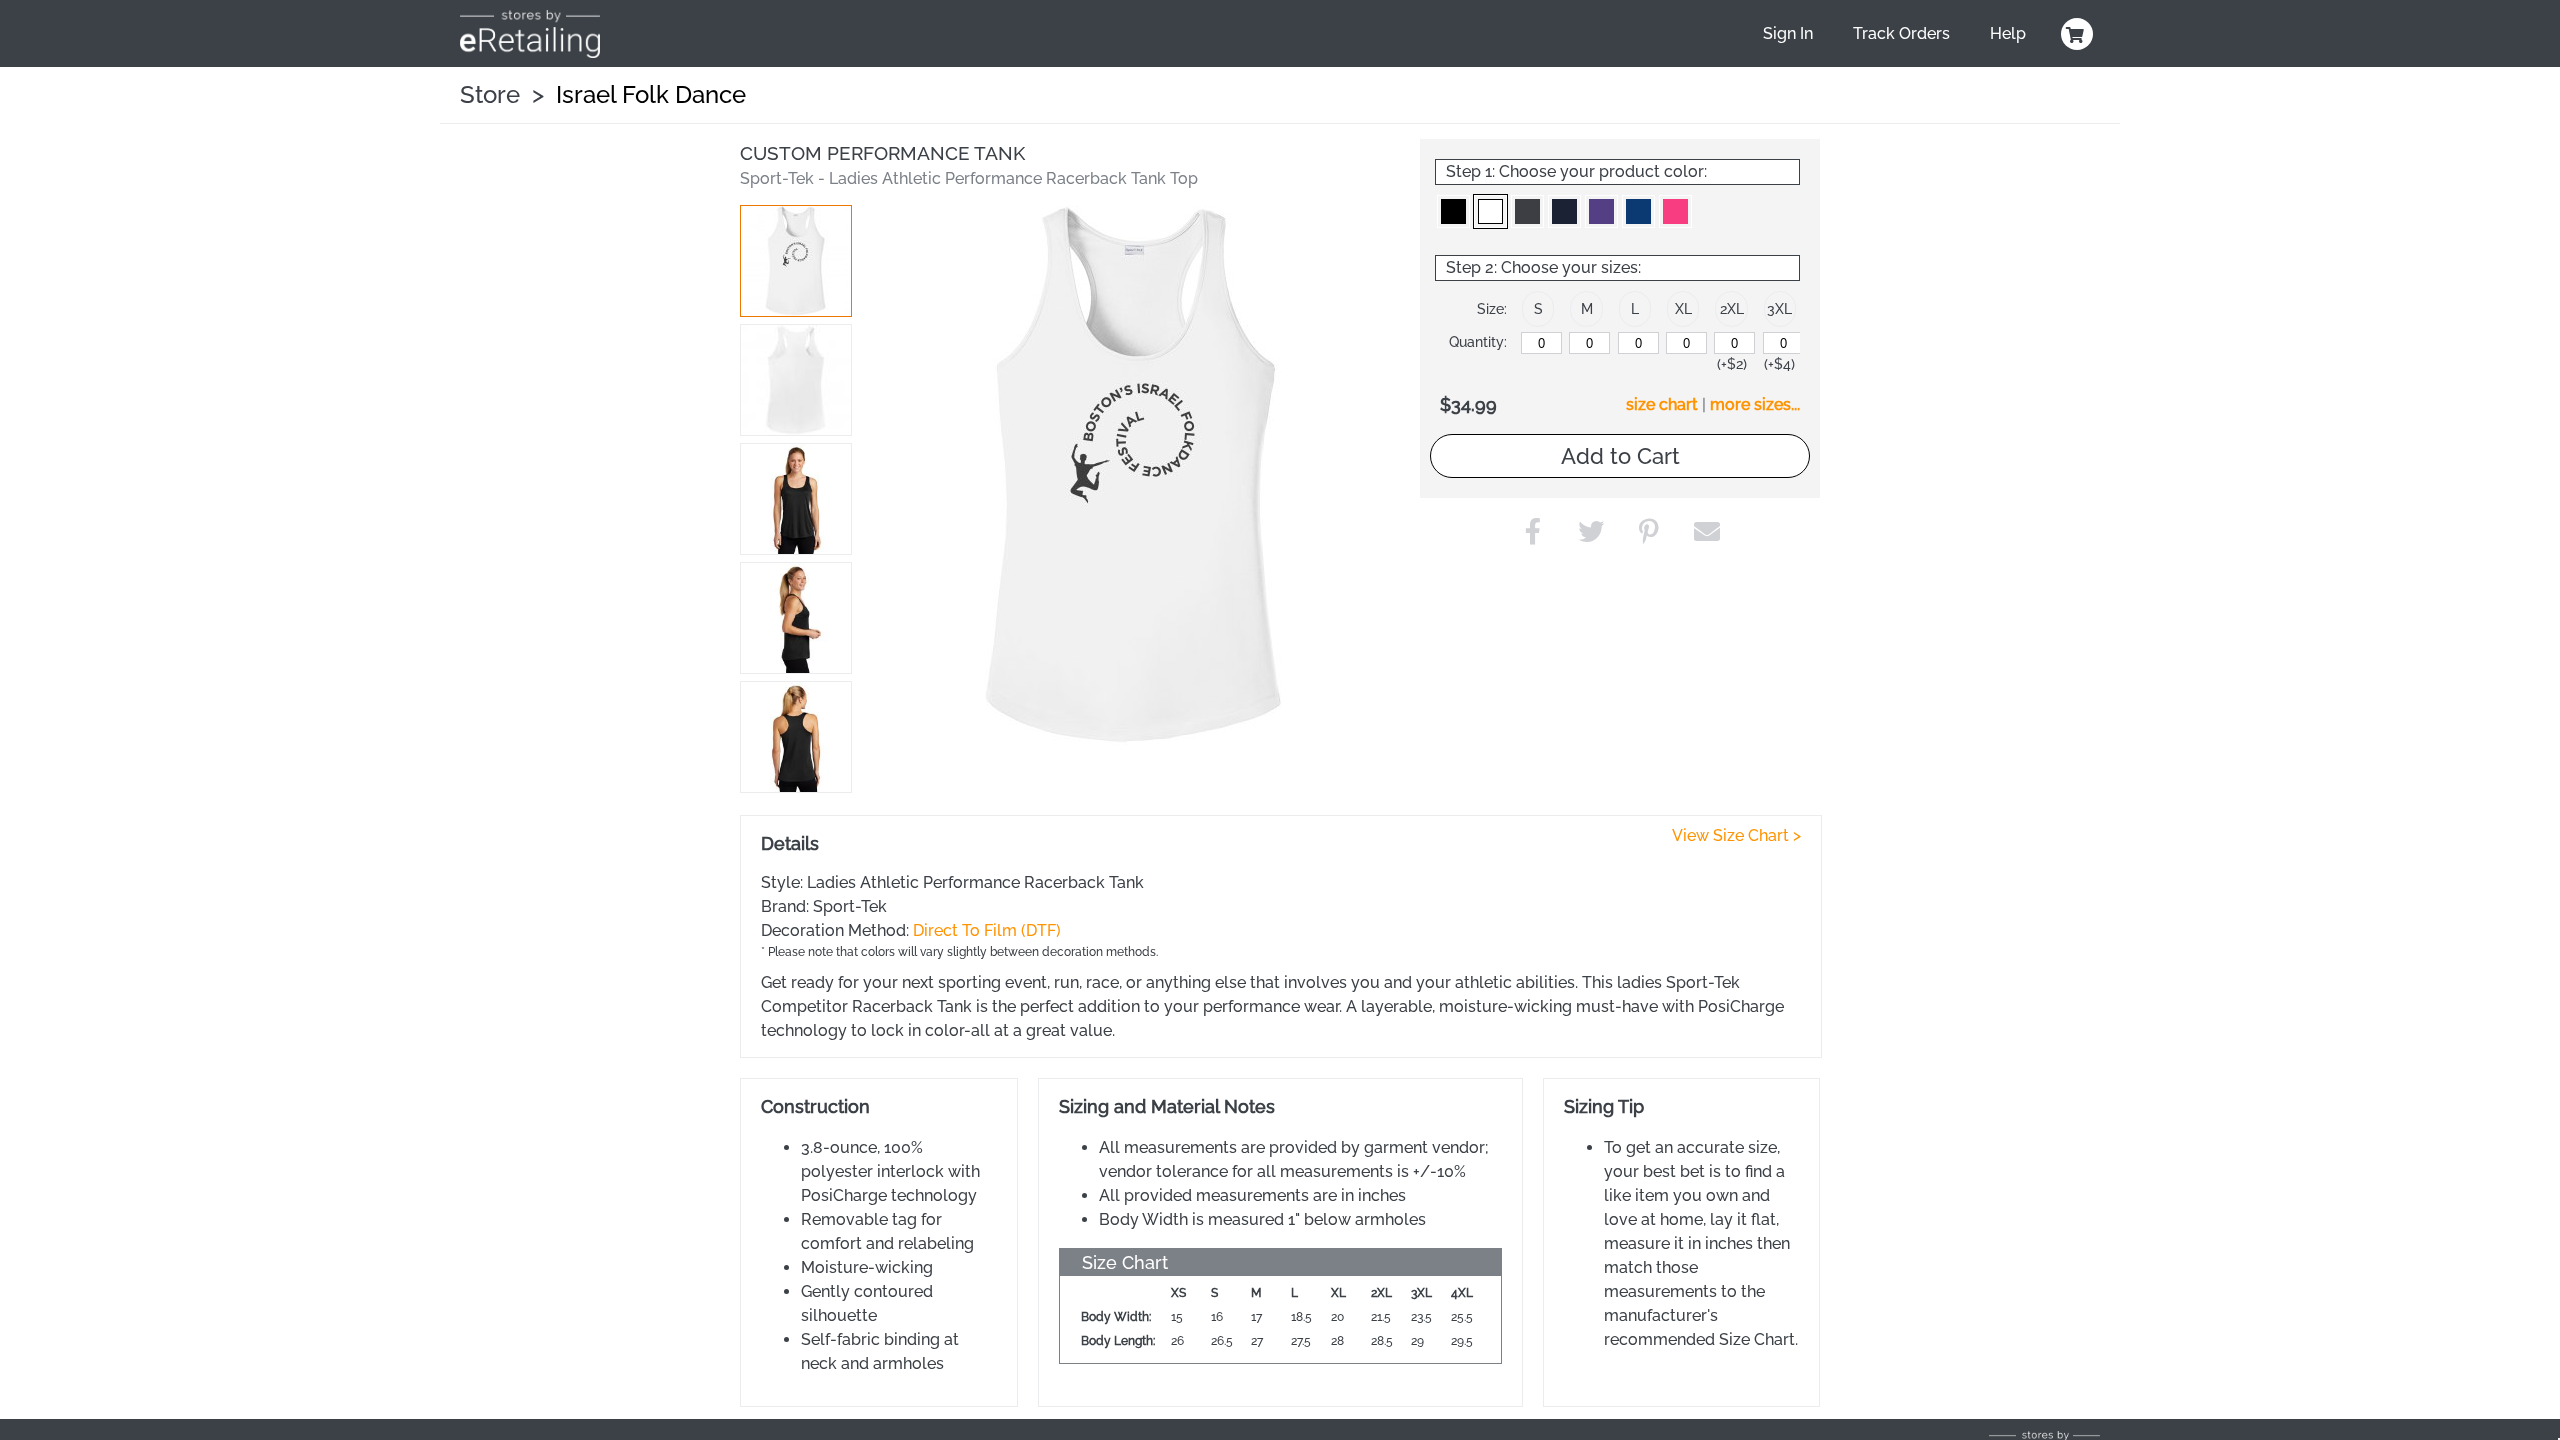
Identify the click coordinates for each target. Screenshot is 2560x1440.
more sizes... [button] (1755, 404)
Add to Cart (1620, 456)
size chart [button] (1662, 404)
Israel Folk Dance (651, 94)
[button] (796, 261)
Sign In (1788, 33)
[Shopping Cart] (2074, 34)
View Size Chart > (1736, 835)
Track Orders (1901, 33)
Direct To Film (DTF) (987, 930)
